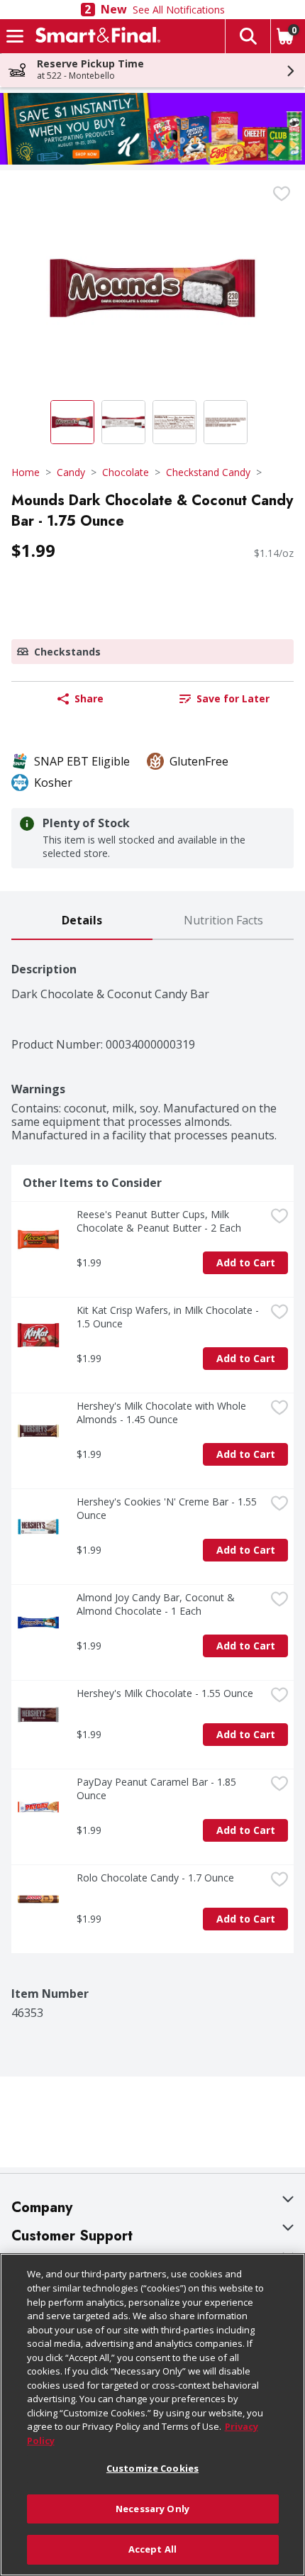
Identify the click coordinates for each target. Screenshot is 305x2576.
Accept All (152, 2549)
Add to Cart (246, 1262)
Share (89, 698)
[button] (248, 36)
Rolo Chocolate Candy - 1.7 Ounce (155, 1878)
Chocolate (126, 472)
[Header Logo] (95, 36)
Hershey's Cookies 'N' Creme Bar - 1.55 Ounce (168, 1508)
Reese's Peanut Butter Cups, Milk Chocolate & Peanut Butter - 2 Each (159, 1221)
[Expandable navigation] (15, 36)
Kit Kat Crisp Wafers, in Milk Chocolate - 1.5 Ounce (169, 1317)
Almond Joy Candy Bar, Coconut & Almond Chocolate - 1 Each (157, 1604)
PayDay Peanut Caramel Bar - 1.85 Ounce (158, 1789)
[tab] (82, 921)
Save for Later (233, 698)
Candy (71, 472)
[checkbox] (282, 194)
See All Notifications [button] (179, 10)
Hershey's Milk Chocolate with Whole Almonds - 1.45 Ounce (163, 1413)
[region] (152, 2415)
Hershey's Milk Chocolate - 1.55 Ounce (165, 1693)
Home (26, 472)
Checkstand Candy (208, 472)
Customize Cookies (152, 2468)
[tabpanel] (152, 1480)
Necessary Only (152, 2509)
